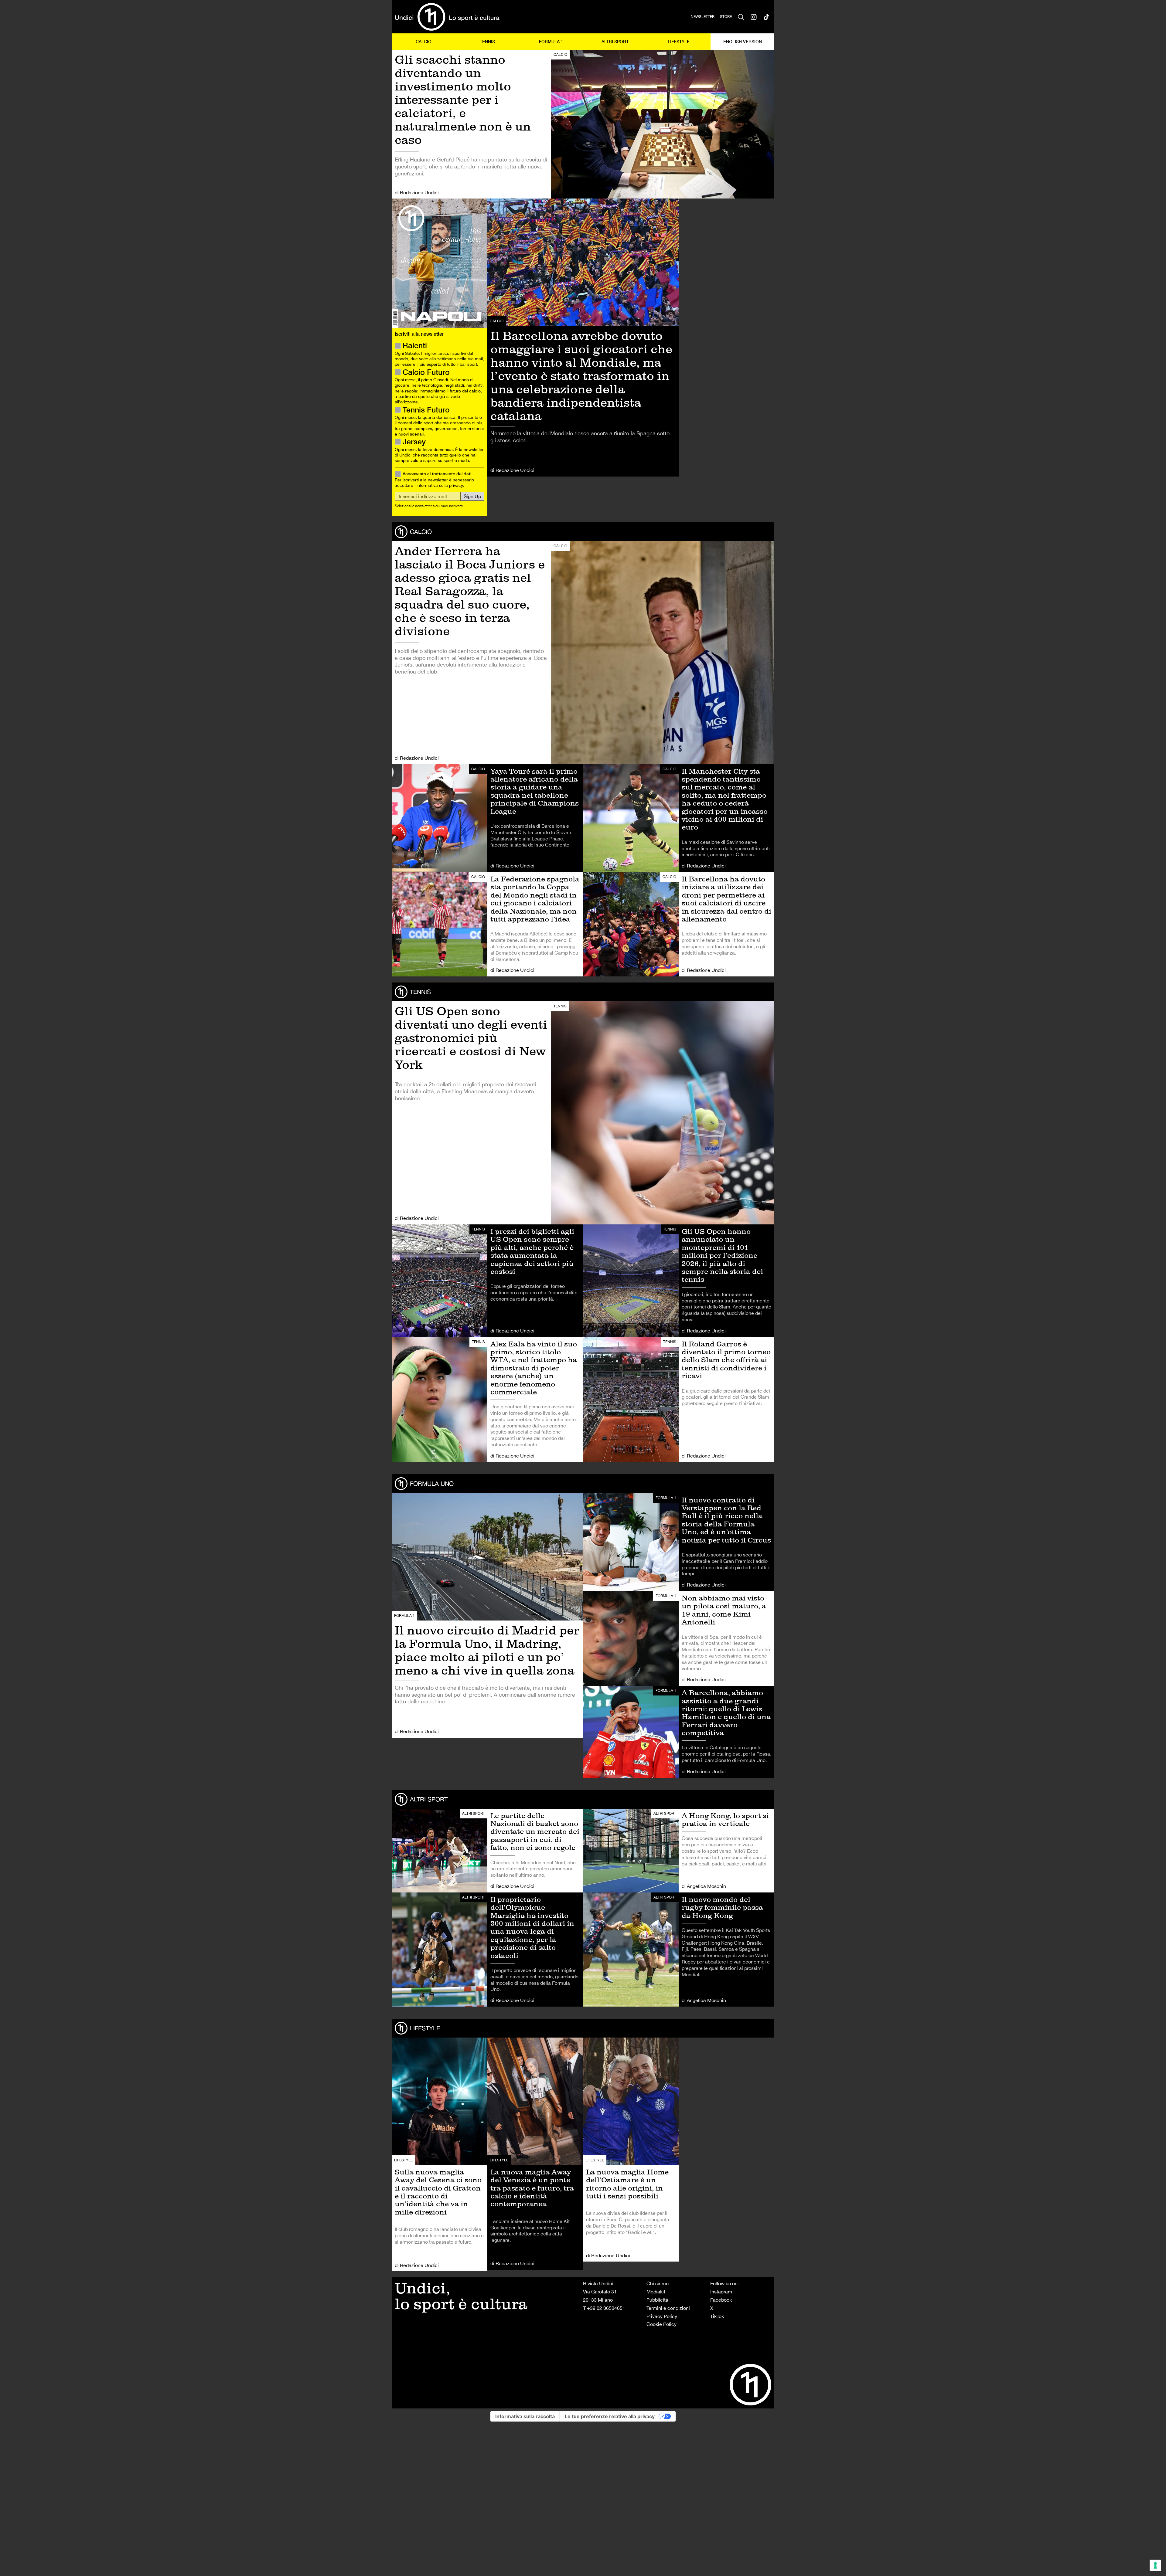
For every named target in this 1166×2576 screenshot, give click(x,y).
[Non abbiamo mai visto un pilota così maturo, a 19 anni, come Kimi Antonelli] (679, 1638)
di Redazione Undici (417, 192)
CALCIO (424, 41)
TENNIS (487, 41)
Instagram (721, 2292)
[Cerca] (741, 17)
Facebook (721, 2300)
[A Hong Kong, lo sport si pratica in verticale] (679, 1851)
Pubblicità (657, 2300)
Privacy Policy (662, 2316)
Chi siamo (658, 2283)
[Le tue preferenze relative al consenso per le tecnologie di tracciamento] (1155, 2565)
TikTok (717, 2316)
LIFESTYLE (679, 41)
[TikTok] (766, 17)
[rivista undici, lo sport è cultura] (447, 17)
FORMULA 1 (551, 41)
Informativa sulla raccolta (525, 2416)
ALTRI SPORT (615, 41)
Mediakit (656, 2292)
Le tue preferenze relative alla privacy (610, 2416)
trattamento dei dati (452, 474)
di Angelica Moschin (704, 1886)
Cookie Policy (661, 2324)
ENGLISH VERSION (743, 41)
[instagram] (754, 17)
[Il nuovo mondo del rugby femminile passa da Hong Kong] (679, 1950)
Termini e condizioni (668, 2308)
